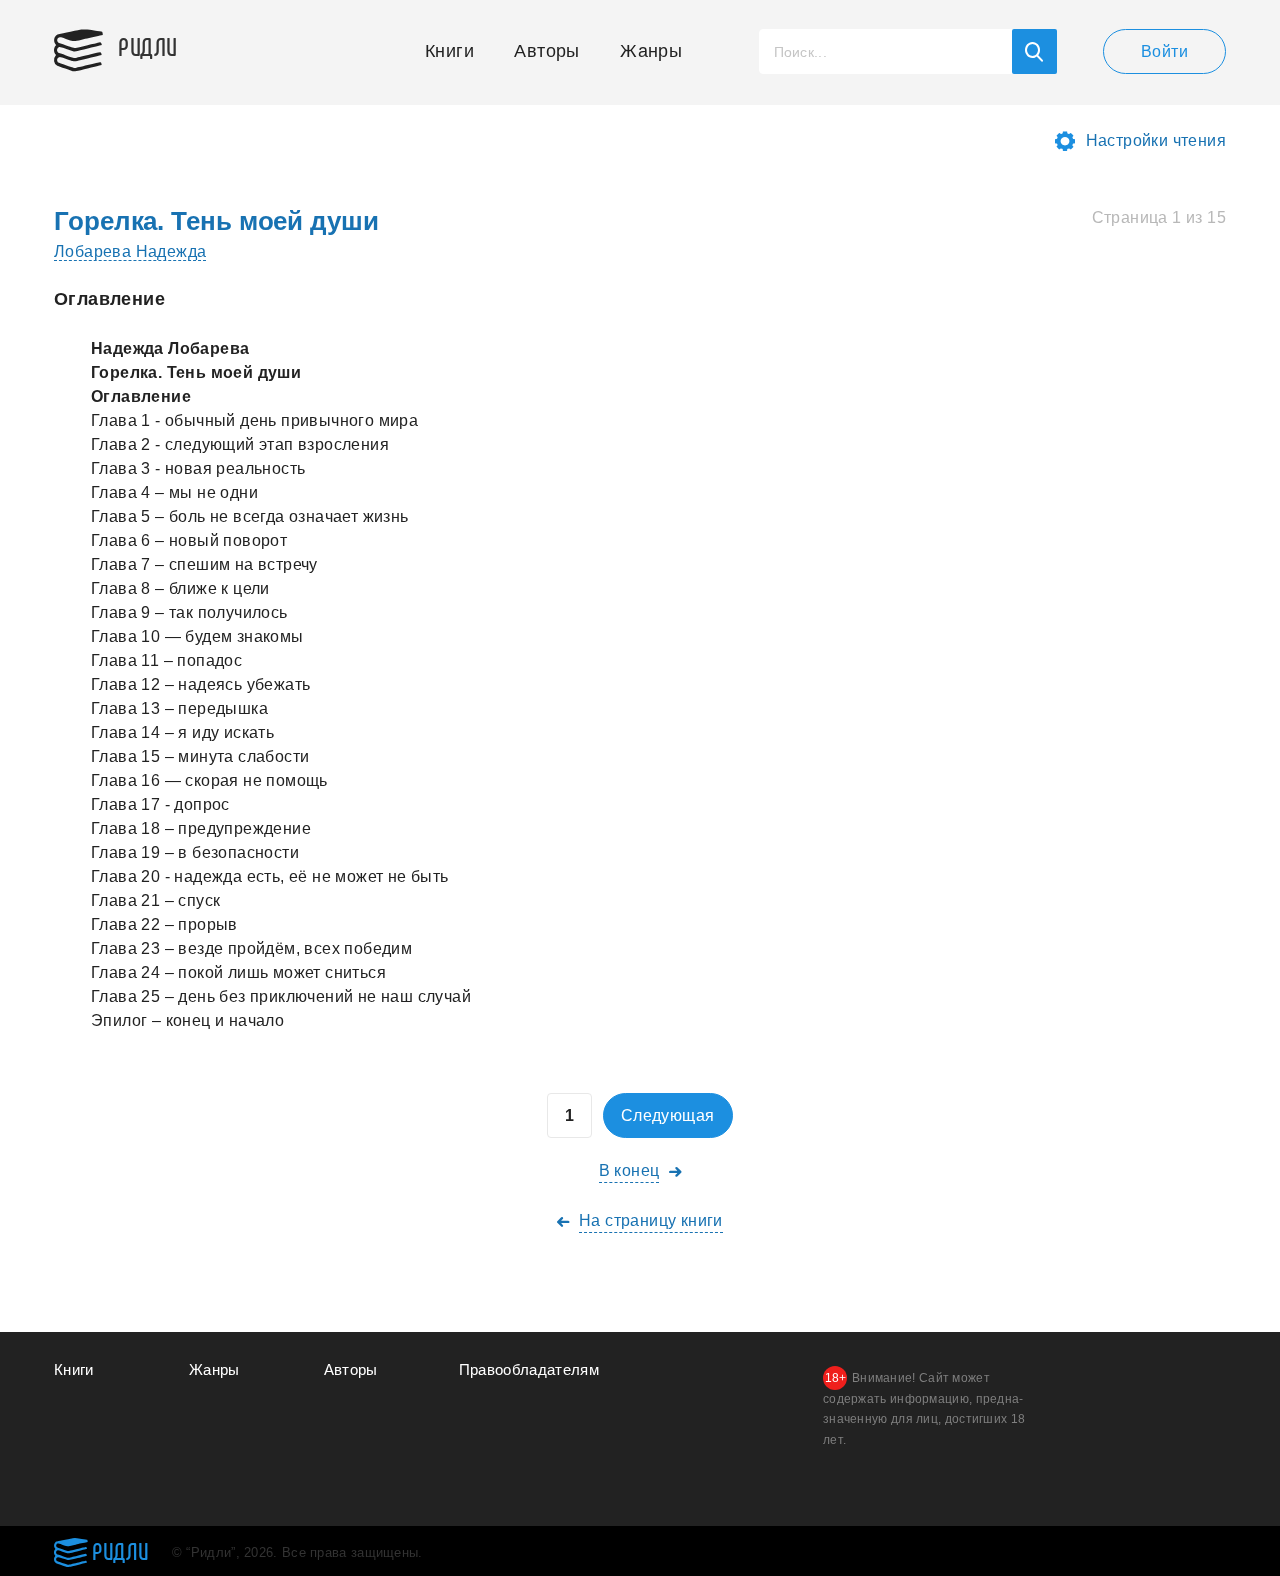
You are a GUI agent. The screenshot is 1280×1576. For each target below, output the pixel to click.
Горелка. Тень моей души (216, 221)
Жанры (651, 51)
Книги (449, 51)
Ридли (148, 46)
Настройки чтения (1156, 140)
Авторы (546, 51)
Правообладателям (529, 1369)
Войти (1164, 51)
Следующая (668, 1115)
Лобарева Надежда (130, 251)
